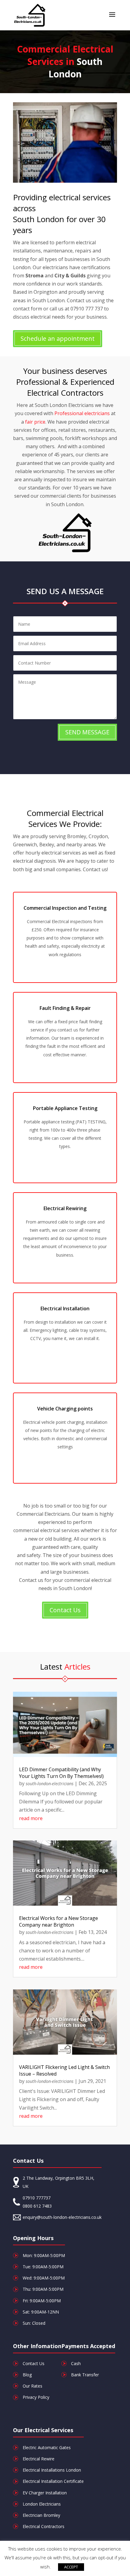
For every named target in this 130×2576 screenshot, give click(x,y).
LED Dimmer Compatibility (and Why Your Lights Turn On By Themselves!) (61, 1773)
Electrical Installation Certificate (53, 2481)
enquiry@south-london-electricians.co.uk (62, 2217)
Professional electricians (82, 413)
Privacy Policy (36, 2397)
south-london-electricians (50, 1784)
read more (31, 1818)
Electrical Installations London (52, 2470)
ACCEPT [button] (71, 2567)
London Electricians (42, 2504)
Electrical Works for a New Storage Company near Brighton (58, 1921)
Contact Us (65, 1610)
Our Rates (32, 2386)
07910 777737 (37, 2198)
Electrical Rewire (39, 2459)
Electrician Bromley (41, 2515)
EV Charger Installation (45, 2493)
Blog (27, 2375)
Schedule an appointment (58, 339)
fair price (35, 422)
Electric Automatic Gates (47, 2447)
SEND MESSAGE (87, 732)
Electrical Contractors (44, 2526)
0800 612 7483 (37, 2206)
